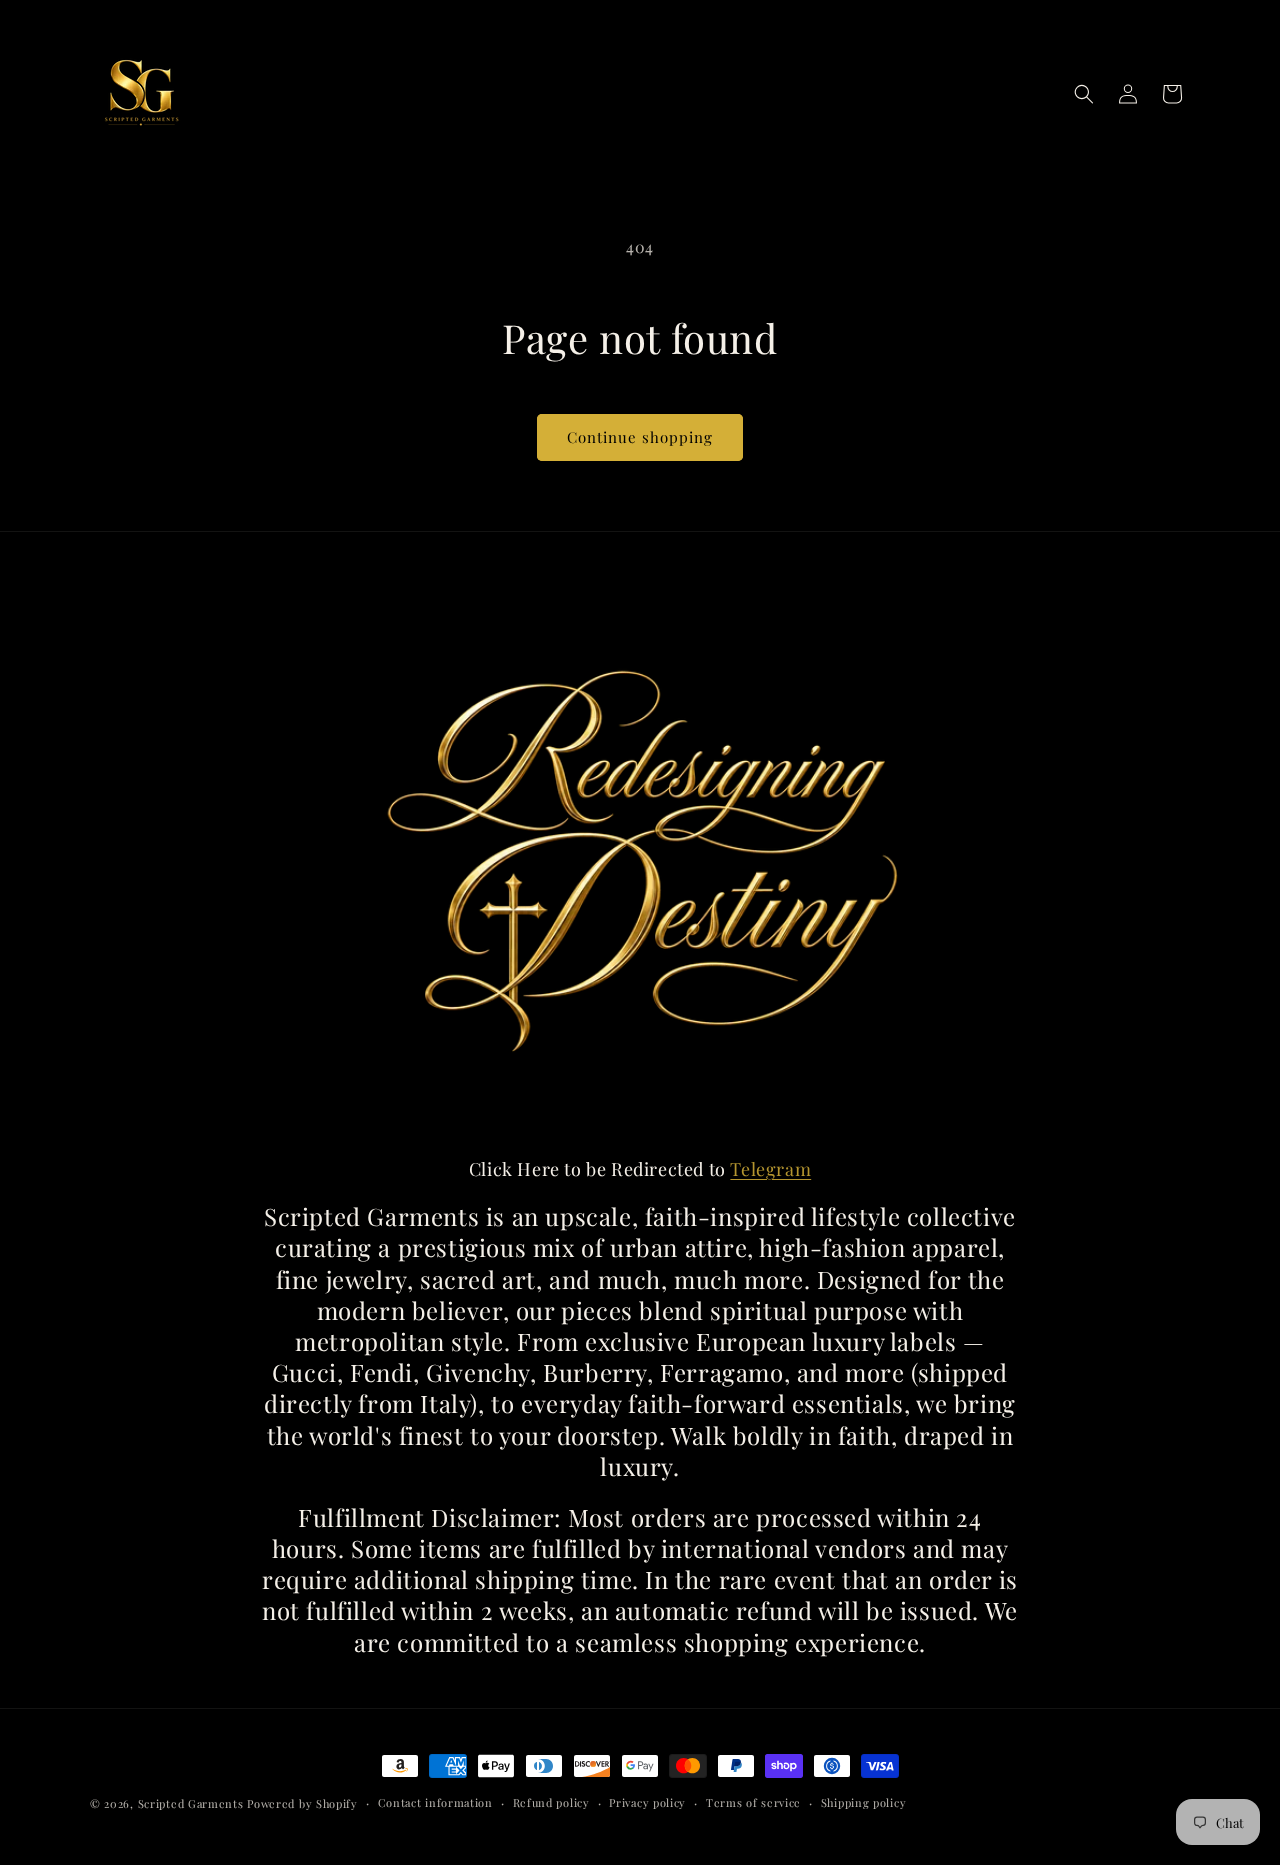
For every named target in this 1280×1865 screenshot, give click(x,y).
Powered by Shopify (302, 1803)
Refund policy (551, 1802)
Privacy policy (647, 1802)
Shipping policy (864, 1802)
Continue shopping (640, 437)
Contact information (435, 1802)
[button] (1084, 94)
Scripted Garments (191, 1803)
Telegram (770, 1169)
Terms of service (753, 1802)
